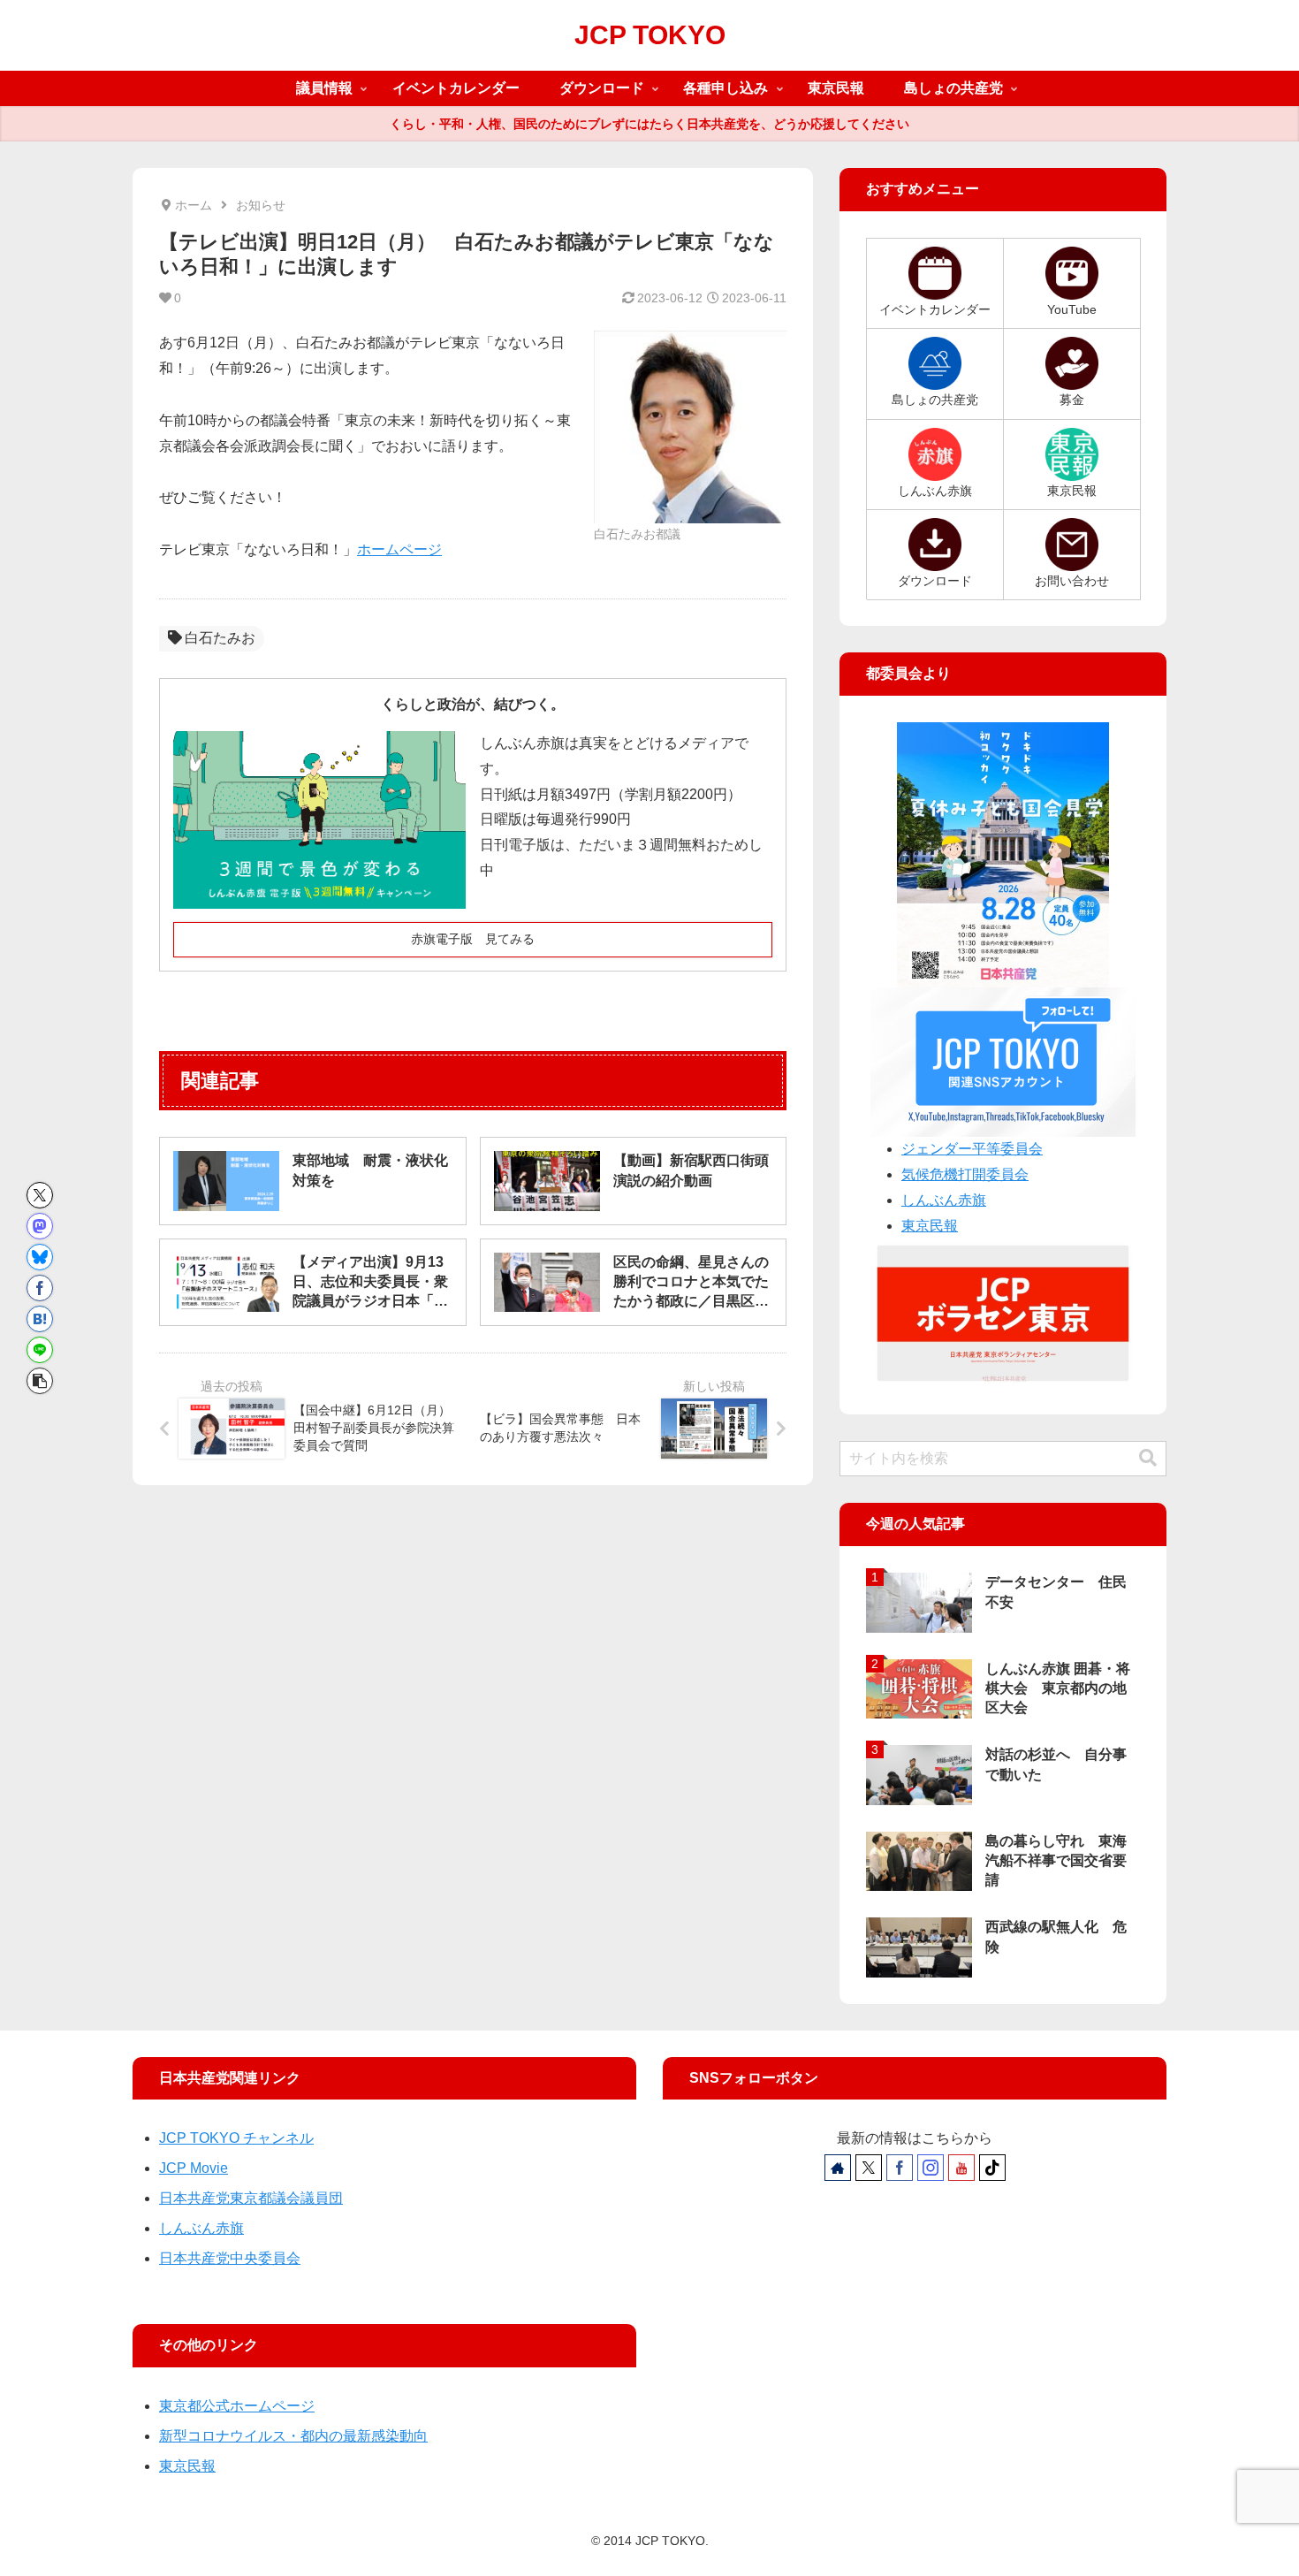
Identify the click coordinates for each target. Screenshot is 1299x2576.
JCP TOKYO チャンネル (236, 2138)
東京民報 (930, 1226)
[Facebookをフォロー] (900, 2168)
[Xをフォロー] (869, 2168)
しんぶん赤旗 (944, 1200)
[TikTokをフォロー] (992, 2168)
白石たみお (220, 638)
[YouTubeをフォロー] (961, 2168)
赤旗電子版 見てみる (473, 939)
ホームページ (399, 549)
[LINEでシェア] (40, 1350)
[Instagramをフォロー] (931, 2168)
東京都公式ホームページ (237, 2406)
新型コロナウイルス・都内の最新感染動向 (293, 2436)
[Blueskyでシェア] (40, 1257)
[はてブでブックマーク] (40, 1319)
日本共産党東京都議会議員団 (251, 2198)
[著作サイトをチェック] (838, 2168)
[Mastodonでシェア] (40, 1226)
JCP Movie (194, 2168)
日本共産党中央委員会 (230, 2258)
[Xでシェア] (40, 1195)
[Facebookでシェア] (40, 1288)
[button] (40, 1381)
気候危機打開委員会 (965, 1174)
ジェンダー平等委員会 (972, 1149)
